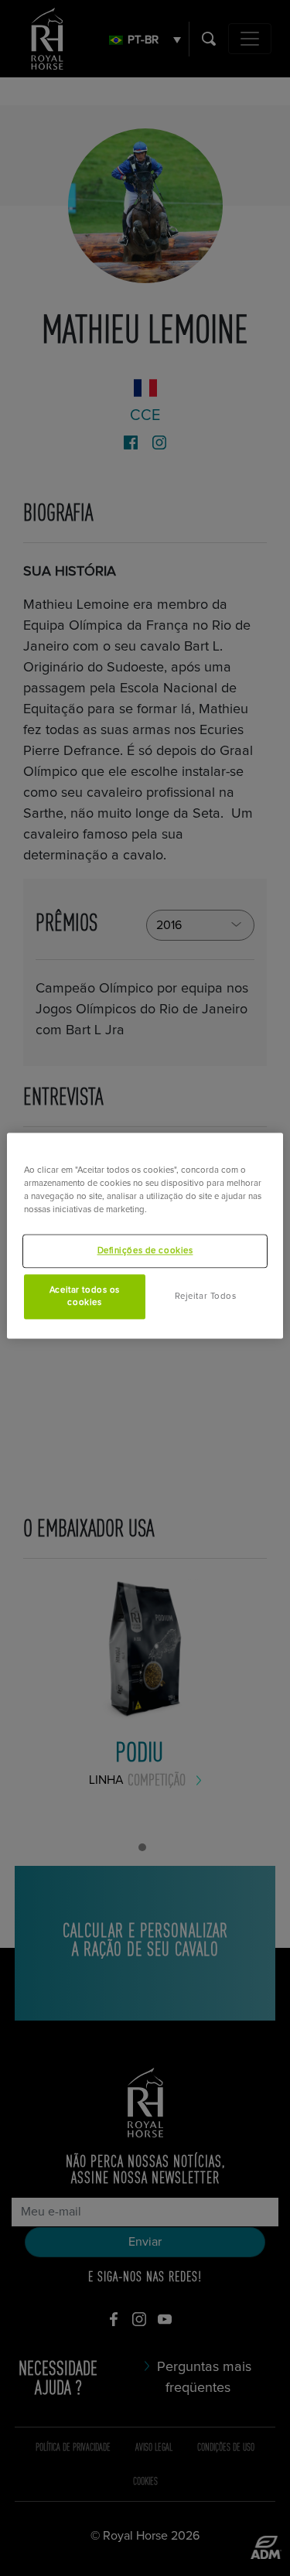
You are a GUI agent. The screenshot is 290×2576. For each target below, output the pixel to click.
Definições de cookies (145, 1250)
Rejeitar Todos (206, 1296)
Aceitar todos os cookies (85, 1296)
